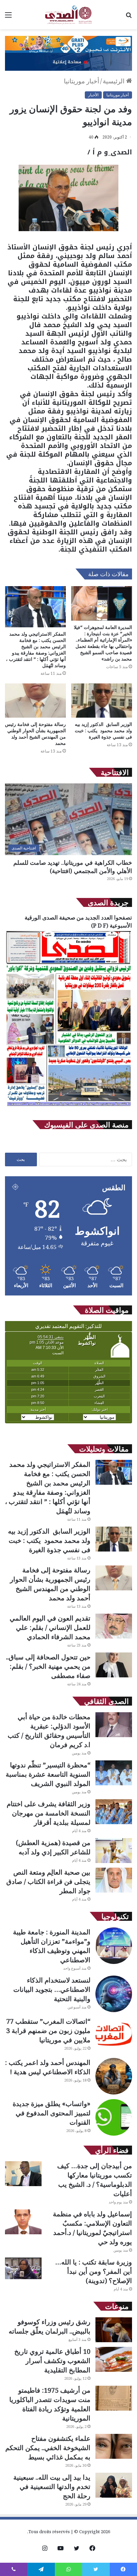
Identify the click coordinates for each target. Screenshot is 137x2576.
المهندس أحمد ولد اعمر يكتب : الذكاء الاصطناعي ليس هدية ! (48, 2067)
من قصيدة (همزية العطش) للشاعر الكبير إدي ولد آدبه (53, 1847)
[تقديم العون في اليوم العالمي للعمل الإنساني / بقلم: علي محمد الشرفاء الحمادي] (114, 1626)
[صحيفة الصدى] (68, 15)
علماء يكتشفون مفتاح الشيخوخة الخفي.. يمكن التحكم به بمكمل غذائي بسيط (48, 2448)
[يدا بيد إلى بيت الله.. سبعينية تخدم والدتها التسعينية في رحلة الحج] (114, 2485)
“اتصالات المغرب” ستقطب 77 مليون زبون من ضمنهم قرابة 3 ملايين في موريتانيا (48, 2031)
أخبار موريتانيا (81, 81)
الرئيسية (114, 81)
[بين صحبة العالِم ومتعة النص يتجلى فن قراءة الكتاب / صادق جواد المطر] (114, 1880)
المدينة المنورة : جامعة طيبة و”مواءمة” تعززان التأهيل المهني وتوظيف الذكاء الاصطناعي (52, 1946)
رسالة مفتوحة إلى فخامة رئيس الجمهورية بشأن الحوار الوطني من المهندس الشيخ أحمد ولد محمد (35, 734)
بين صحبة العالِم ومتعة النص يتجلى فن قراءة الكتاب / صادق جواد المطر (48, 1881)
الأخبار (93, 95)
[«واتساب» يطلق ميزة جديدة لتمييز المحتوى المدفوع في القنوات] (114, 2117)
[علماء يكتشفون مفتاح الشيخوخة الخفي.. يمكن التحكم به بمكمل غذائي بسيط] (114, 2446)
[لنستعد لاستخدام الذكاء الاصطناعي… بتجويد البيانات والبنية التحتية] (114, 1994)
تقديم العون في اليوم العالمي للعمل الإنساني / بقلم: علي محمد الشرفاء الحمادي (50, 1627)
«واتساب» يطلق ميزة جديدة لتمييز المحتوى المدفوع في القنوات (52, 2113)
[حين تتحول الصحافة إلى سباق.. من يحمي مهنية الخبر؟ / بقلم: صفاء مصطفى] (114, 1665)
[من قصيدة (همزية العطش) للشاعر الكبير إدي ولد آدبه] (114, 1851)
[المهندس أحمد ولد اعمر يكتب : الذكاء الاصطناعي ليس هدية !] (114, 2076)
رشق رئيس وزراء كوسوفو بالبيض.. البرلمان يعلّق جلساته (50, 2326)
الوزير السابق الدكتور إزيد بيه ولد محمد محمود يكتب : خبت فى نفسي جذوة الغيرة (103, 730)
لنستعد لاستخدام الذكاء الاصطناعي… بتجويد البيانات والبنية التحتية (52, 1989)
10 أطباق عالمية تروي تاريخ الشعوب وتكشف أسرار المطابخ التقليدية (52, 2361)
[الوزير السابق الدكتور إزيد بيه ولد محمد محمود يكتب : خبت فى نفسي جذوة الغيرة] (102, 701)
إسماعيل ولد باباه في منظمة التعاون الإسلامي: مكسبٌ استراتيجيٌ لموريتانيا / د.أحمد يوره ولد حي (92, 2228)
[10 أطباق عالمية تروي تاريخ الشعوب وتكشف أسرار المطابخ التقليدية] (114, 2359)
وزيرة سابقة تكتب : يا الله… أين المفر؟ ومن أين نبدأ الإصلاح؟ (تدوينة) (94, 2271)
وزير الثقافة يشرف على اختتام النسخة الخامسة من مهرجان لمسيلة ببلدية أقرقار (49, 1813)
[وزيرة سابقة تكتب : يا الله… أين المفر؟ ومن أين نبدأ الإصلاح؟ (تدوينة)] (23, 2268)
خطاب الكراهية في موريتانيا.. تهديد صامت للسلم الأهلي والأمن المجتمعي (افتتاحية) (73, 867)
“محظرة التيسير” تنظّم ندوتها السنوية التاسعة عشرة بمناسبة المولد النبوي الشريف (48, 1774)
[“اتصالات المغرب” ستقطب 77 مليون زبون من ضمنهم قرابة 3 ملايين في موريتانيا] (114, 2035)
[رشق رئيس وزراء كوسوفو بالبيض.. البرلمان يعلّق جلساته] (114, 2330)
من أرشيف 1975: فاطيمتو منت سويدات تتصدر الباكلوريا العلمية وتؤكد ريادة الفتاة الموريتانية (50, 2404)
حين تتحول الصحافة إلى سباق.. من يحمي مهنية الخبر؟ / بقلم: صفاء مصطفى (48, 1666)
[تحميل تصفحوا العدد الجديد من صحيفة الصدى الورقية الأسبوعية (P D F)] (68, 1107)
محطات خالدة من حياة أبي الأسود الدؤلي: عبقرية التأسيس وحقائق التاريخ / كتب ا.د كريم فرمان (49, 1731)
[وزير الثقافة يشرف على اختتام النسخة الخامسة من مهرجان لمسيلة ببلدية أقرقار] (114, 1812)
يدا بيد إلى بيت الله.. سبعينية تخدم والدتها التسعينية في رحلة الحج (52, 2487)
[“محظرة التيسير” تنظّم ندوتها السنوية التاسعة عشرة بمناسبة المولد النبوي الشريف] (114, 1773)
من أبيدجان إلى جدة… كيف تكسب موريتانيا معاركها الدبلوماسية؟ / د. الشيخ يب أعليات (95, 2180)
